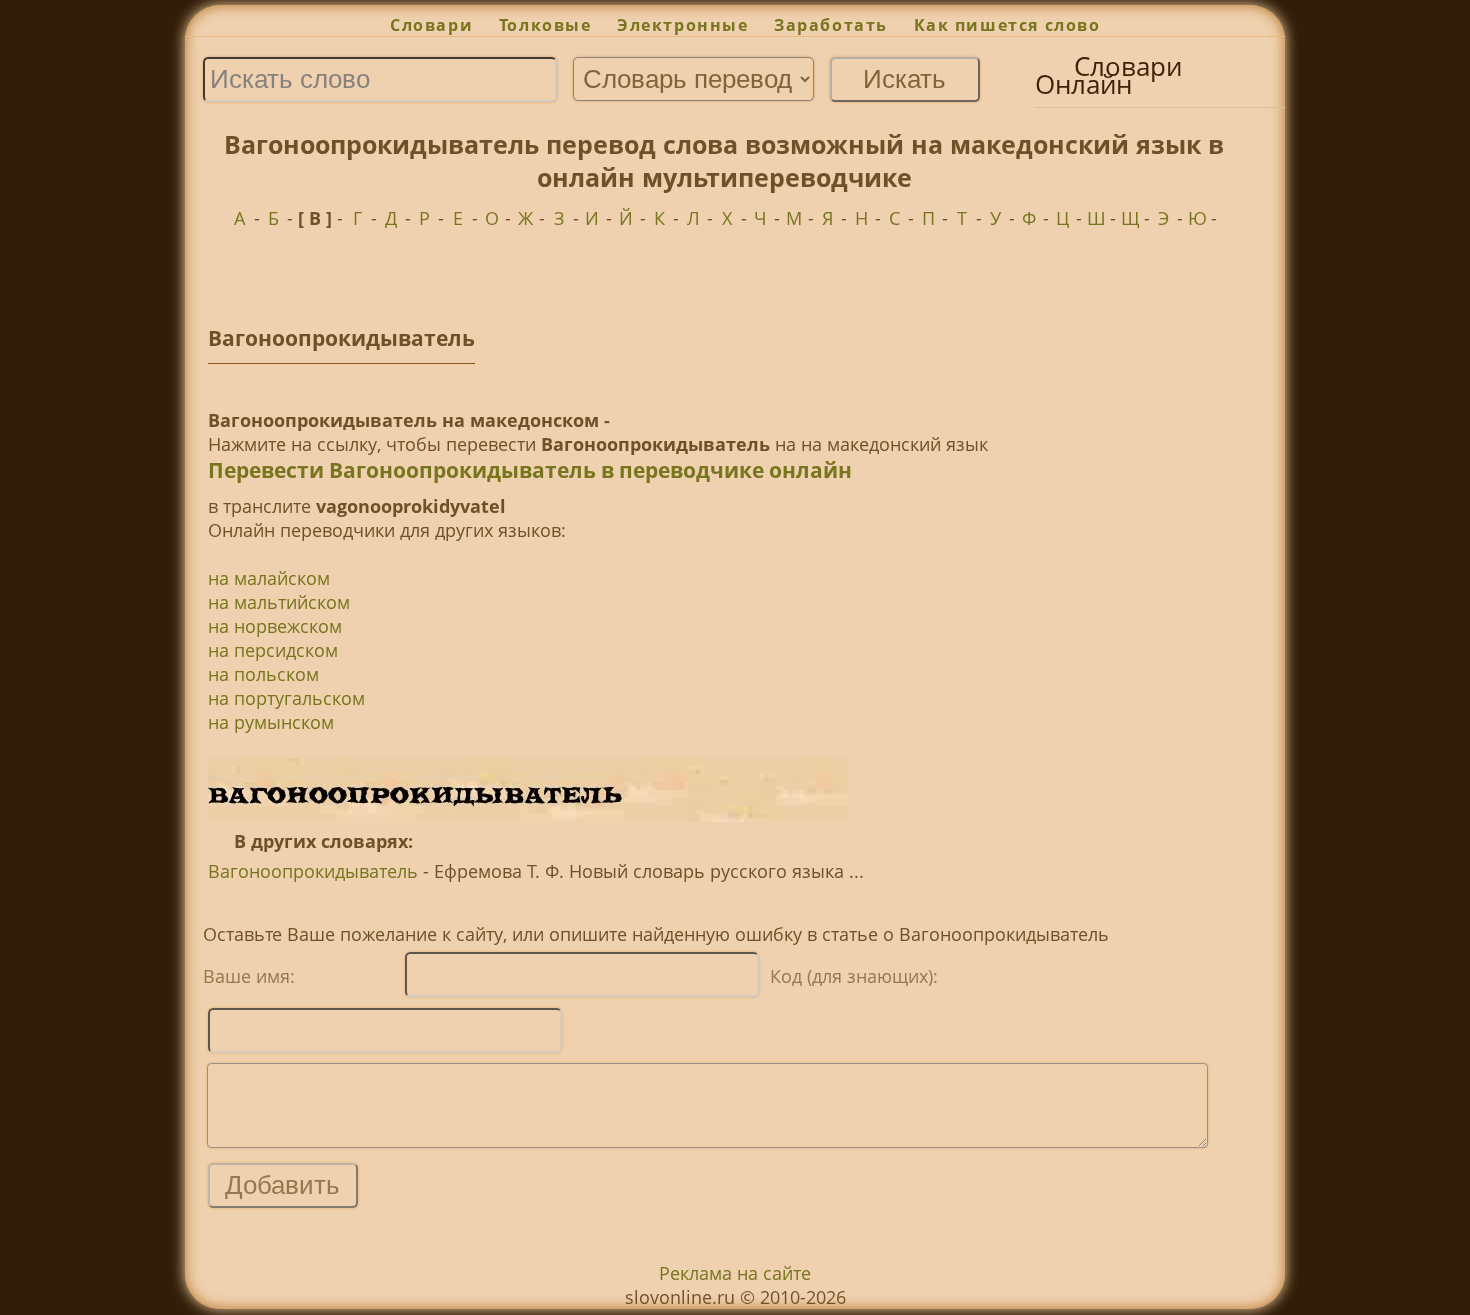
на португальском (286, 698)
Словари (431, 25)
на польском (263, 674)
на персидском (273, 650)
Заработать (831, 25)
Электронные (682, 25)
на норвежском (275, 626)
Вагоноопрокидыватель (313, 871)
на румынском (271, 722)
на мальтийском (279, 602)
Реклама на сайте (735, 1273)
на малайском (269, 578)
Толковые (545, 25)
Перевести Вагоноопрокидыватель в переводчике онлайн (530, 470)
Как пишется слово (1007, 25)
